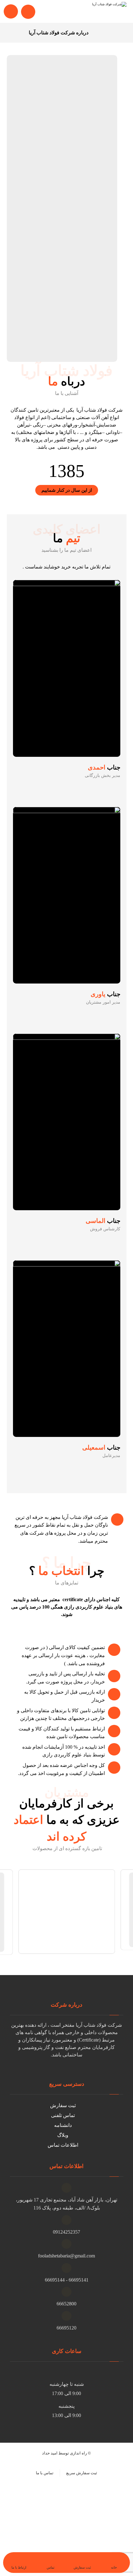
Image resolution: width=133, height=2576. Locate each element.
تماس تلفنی (63, 2115)
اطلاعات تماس (63, 2145)
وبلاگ (63, 2135)
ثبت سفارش (63, 2105)
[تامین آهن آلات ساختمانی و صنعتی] (102, 11)
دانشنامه (63, 2125)
